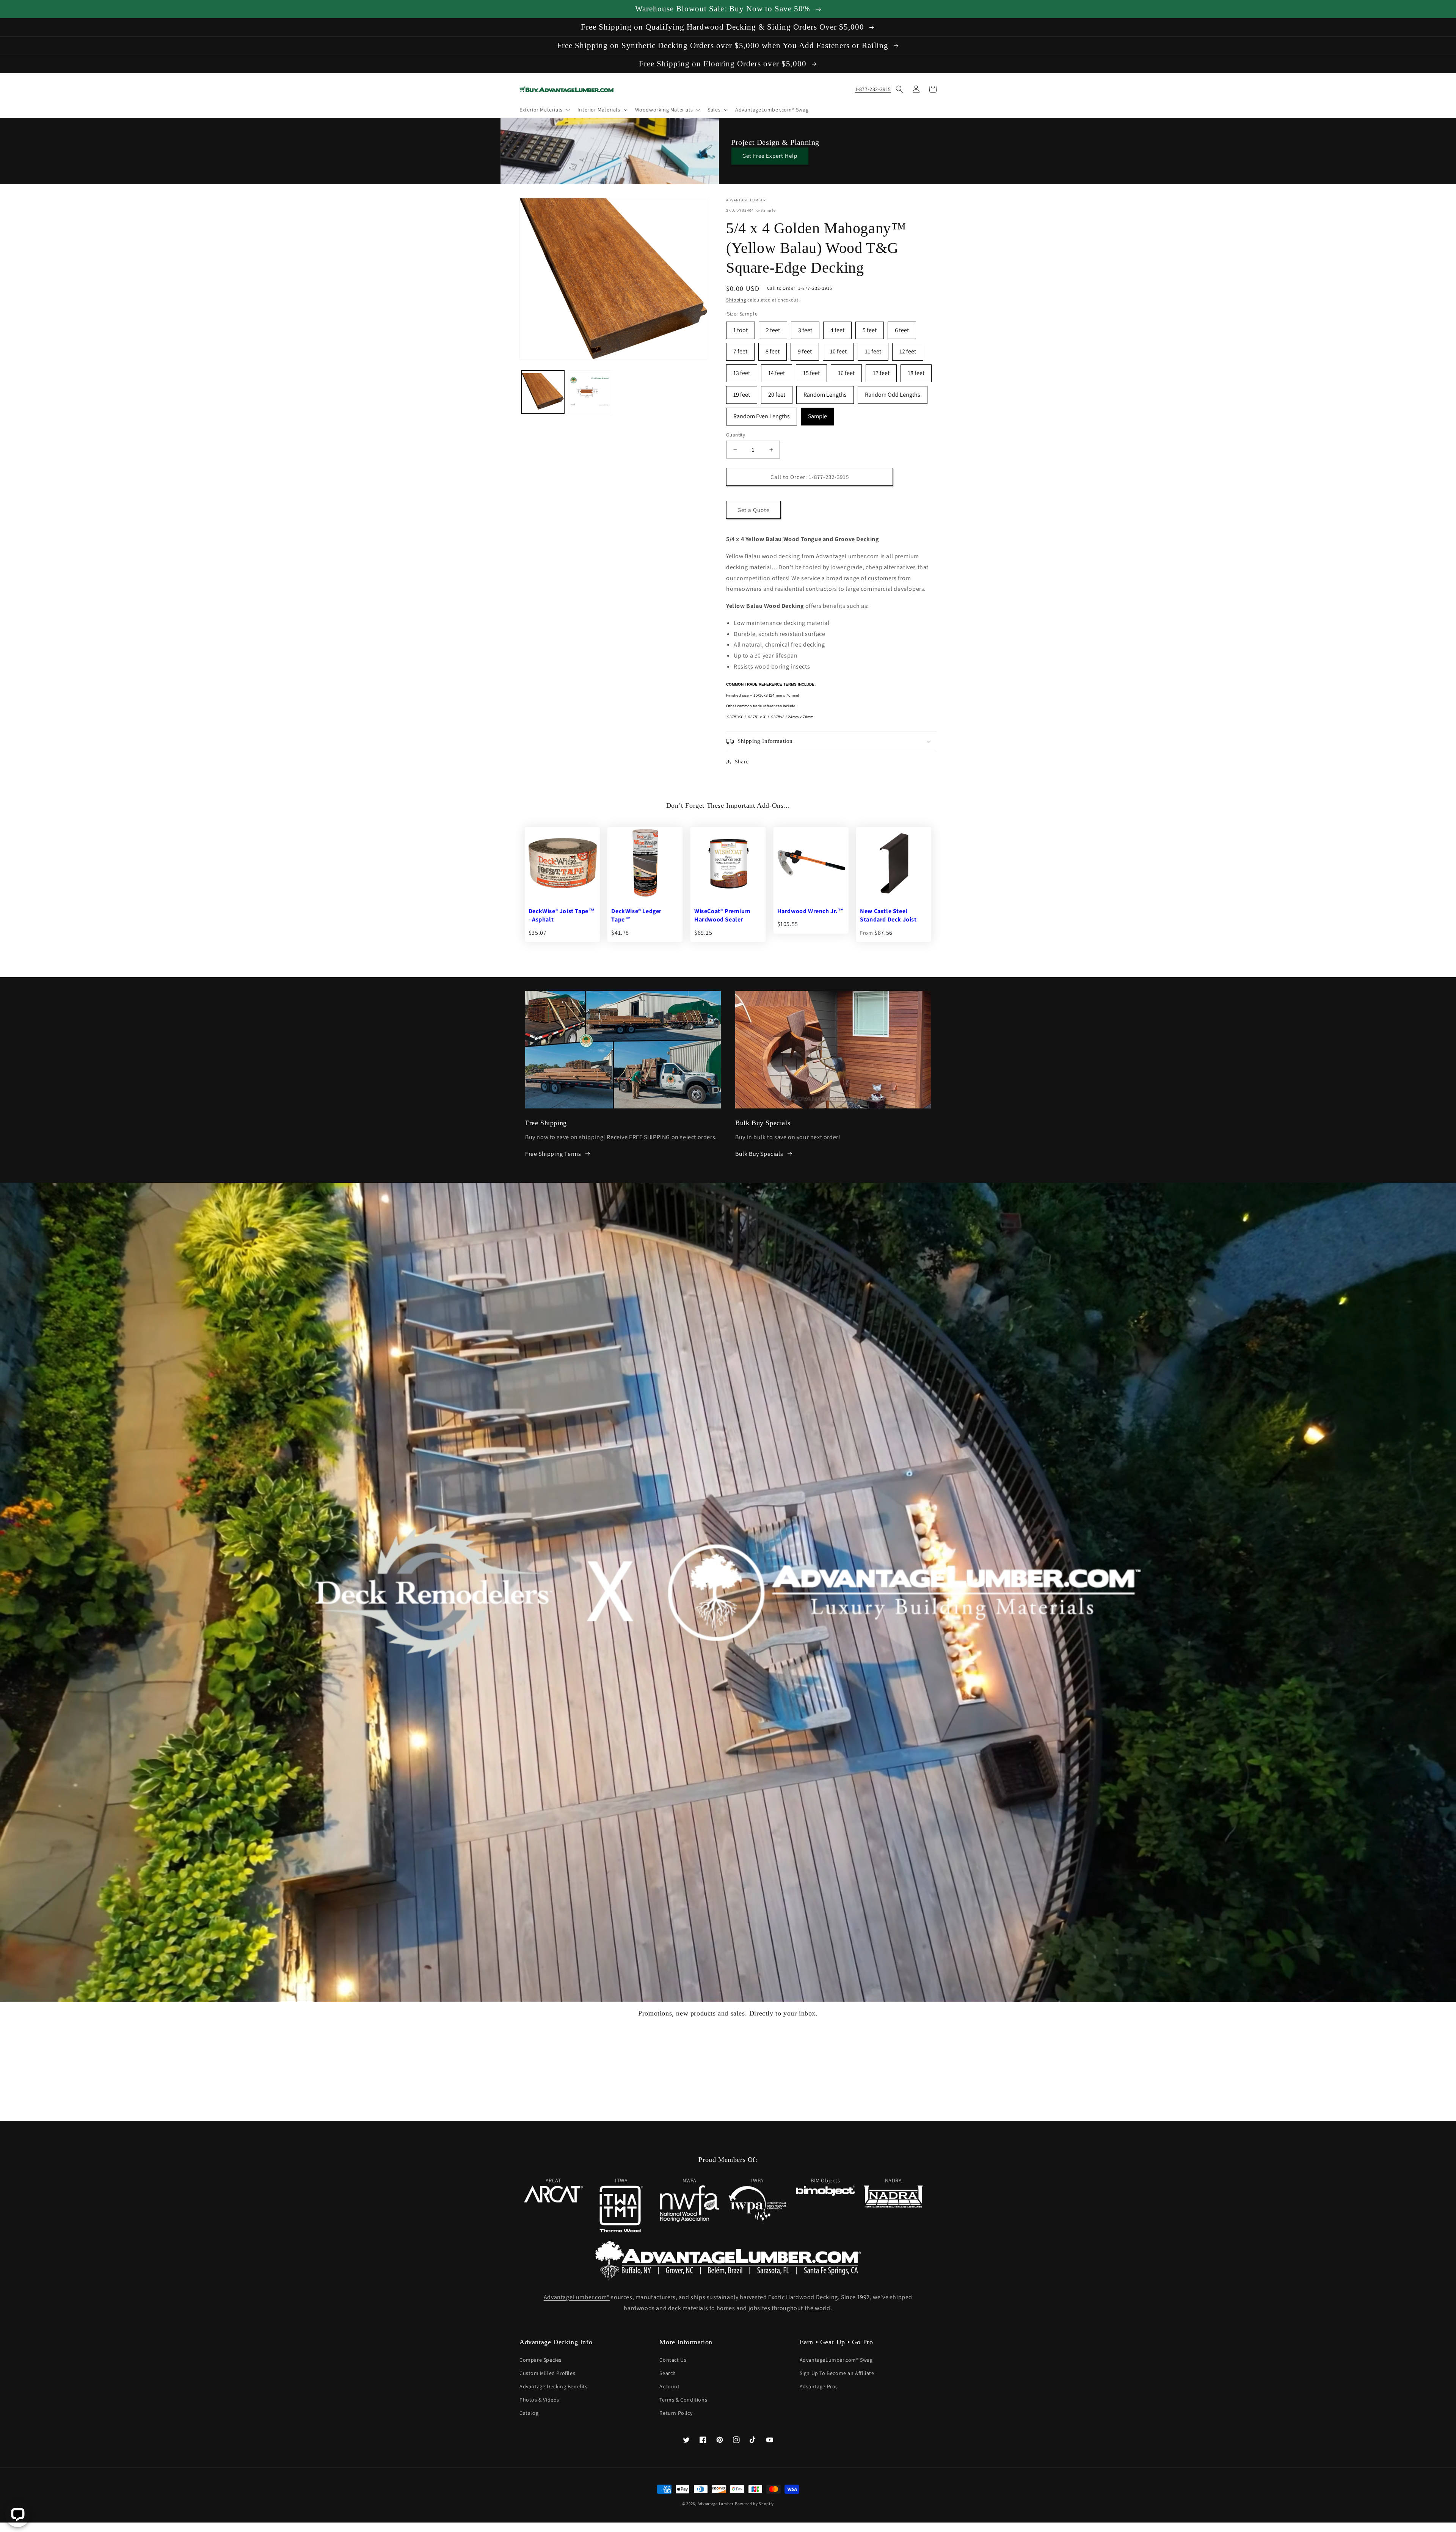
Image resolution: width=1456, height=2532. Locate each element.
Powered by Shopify (754, 2504)
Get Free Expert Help (770, 156)
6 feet (902, 328)
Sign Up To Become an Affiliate (837, 2373)
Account (669, 2386)
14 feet (777, 371)
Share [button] (742, 761)
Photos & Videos (539, 2400)
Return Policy (676, 2413)
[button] (544, 110)
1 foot (741, 328)
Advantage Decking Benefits (554, 2386)
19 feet (742, 392)
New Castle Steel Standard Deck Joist (888, 915)
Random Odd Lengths (893, 392)
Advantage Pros (819, 2386)
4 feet (837, 328)
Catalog (529, 2413)
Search (668, 2373)
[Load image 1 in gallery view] (543, 392)
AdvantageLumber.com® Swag (836, 2360)
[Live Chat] (18, 2514)
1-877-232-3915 (873, 89)
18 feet (916, 371)
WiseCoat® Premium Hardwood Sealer (722, 915)
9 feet (805, 349)
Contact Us (673, 2360)
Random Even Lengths (762, 414)
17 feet (881, 371)
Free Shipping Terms (553, 1154)
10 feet (838, 349)
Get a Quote (753, 510)
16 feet (846, 371)
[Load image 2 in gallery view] (589, 392)
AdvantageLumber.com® (577, 2297)
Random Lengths (825, 392)
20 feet (777, 392)
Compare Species (541, 2360)
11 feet (873, 349)
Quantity (736, 435)
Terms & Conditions (683, 2400)
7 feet (740, 349)
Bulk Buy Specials (759, 1154)
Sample (817, 414)
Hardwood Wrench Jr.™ (811, 911)
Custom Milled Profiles (547, 2373)
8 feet (773, 349)
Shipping (736, 300)
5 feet (870, 328)
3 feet (805, 328)
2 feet (773, 328)
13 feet (742, 371)
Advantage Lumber (716, 2504)
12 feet (908, 349)
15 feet (811, 371)
